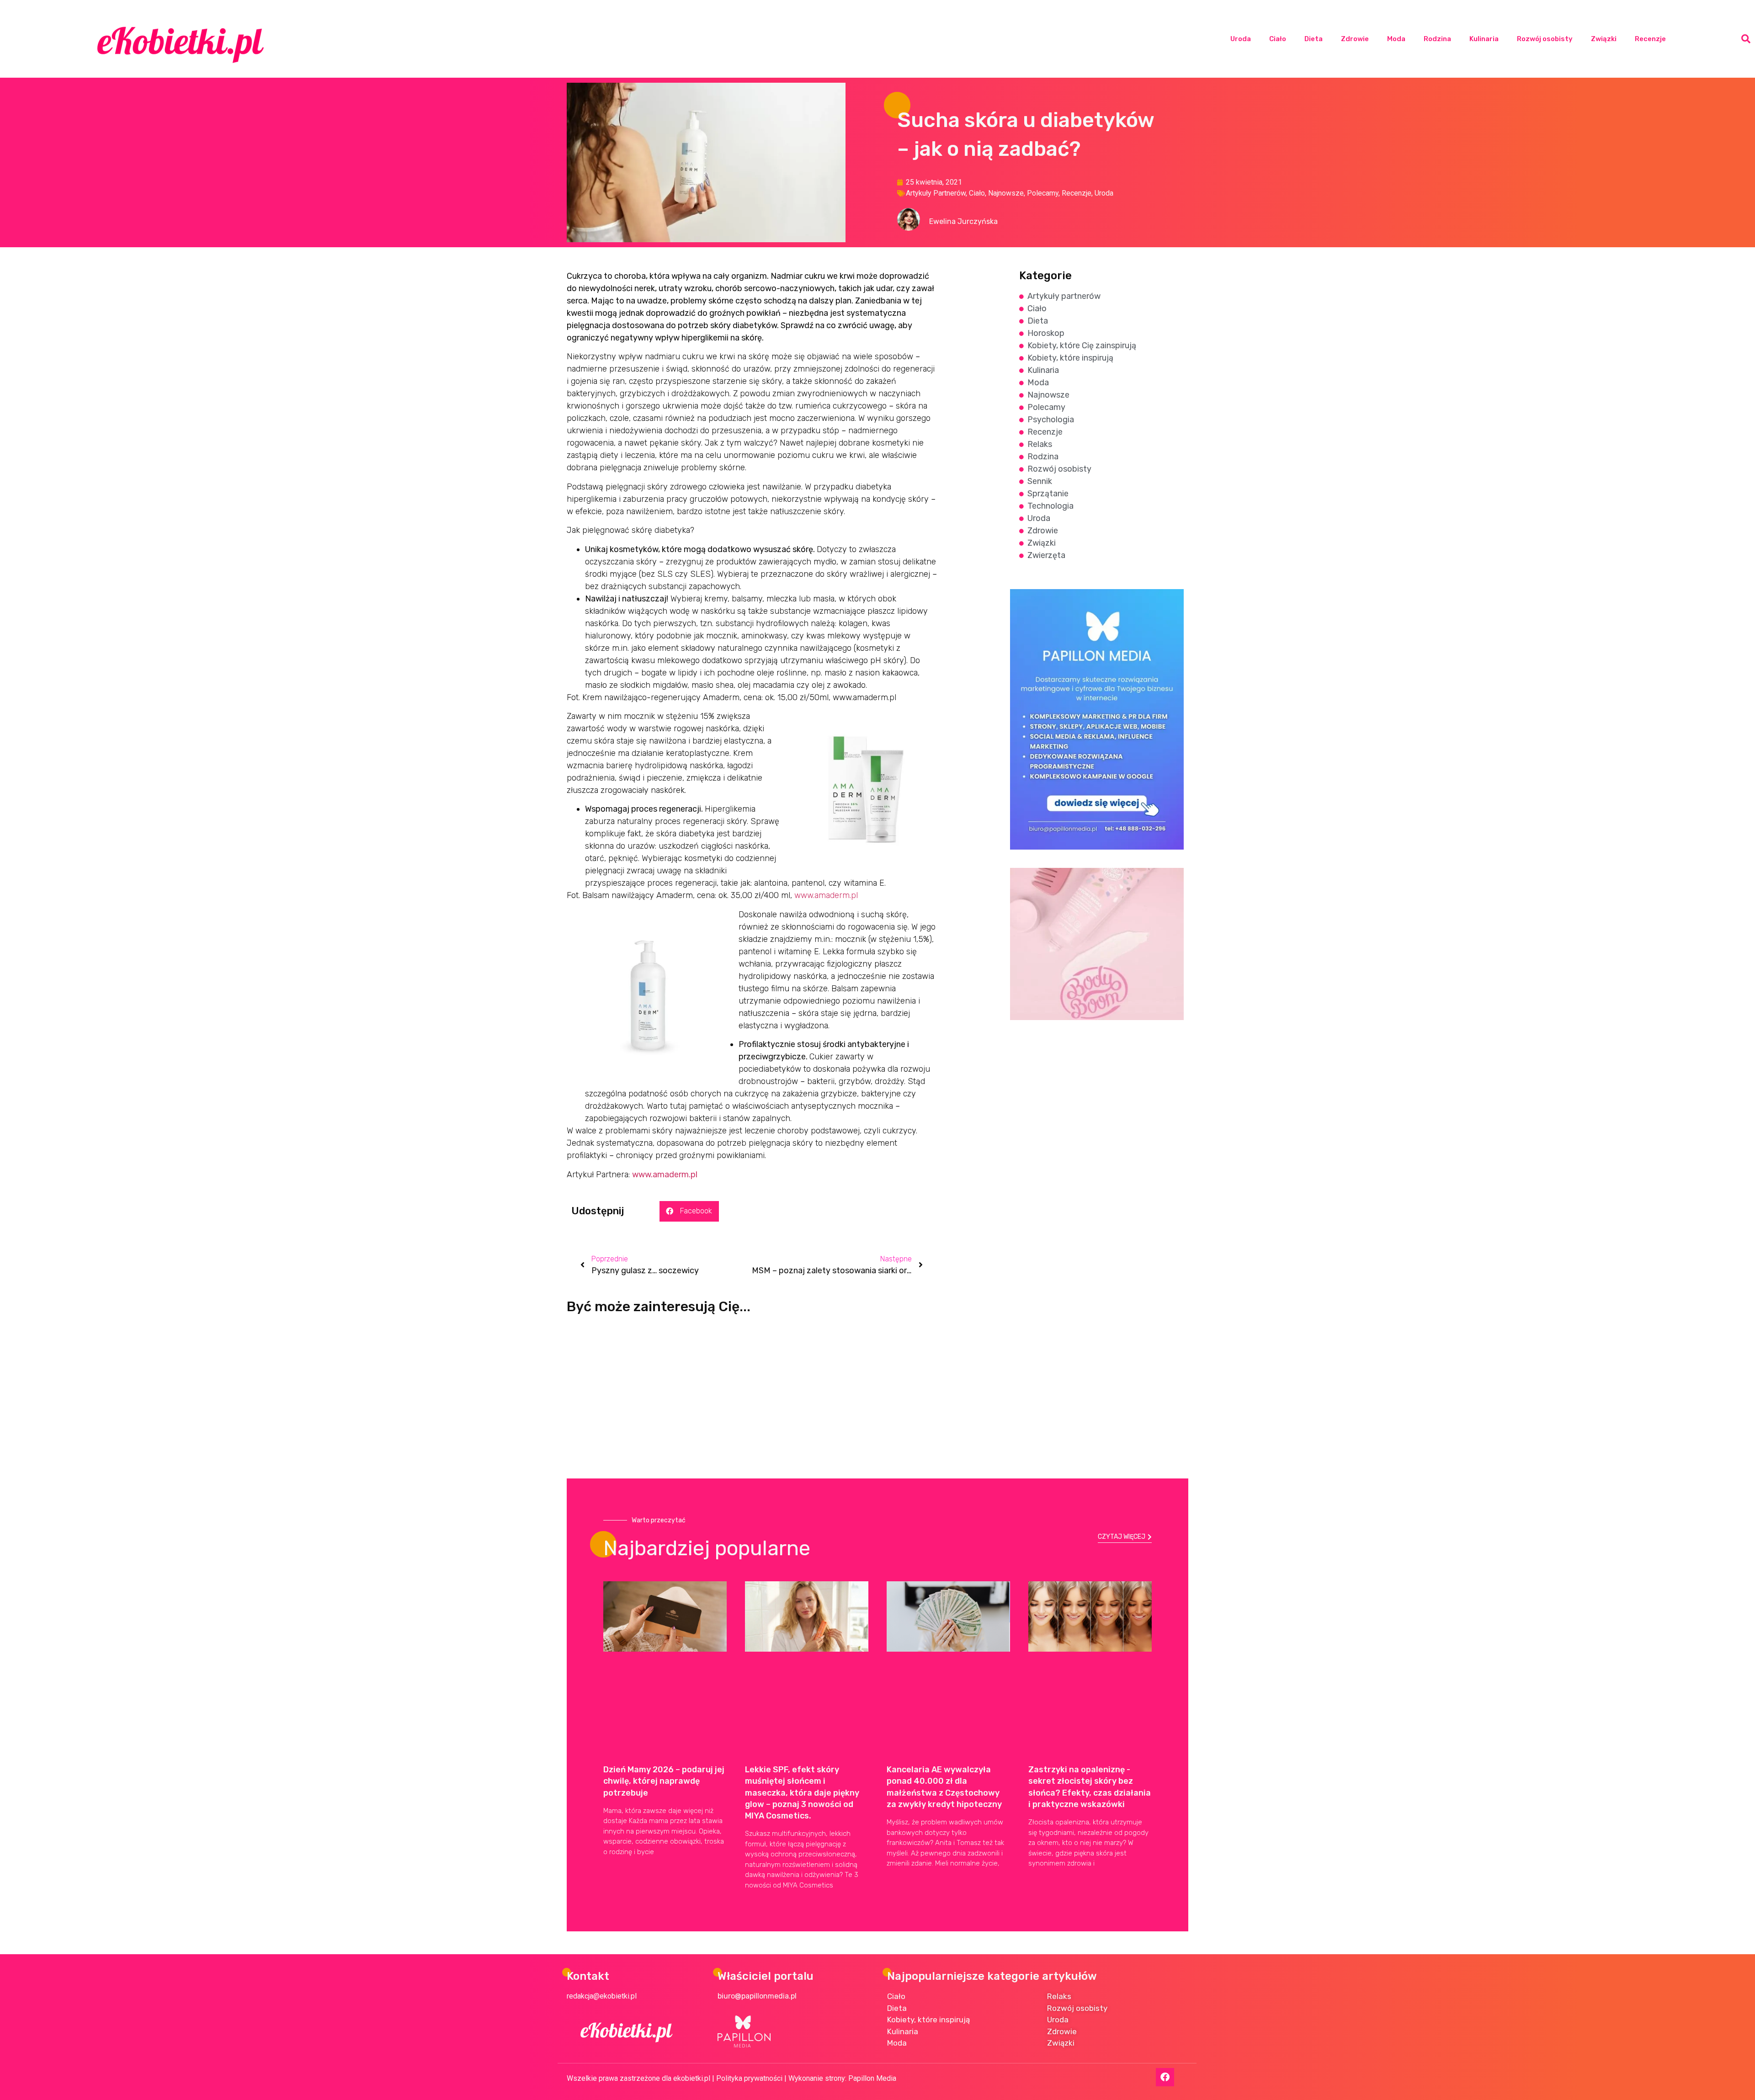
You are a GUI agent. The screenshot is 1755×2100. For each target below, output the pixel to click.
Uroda (1241, 39)
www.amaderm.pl (826, 895)
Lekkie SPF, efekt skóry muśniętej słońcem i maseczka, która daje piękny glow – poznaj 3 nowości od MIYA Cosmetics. (802, 1793)
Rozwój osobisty (1545, 39)
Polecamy (1043, 193)
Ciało (1278, 39)
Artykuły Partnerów (936, 193)
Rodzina (1437, 39)
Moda (1396, 39)
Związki (1604, 39)
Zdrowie (1355, 39)
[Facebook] (1165, 2077)
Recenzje (1650, 39)
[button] (1746, 39)
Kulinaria (1484, 39)
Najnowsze (1006, 193)
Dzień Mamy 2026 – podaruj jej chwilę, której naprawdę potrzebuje (664, 1781)
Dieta (1314, 39)
